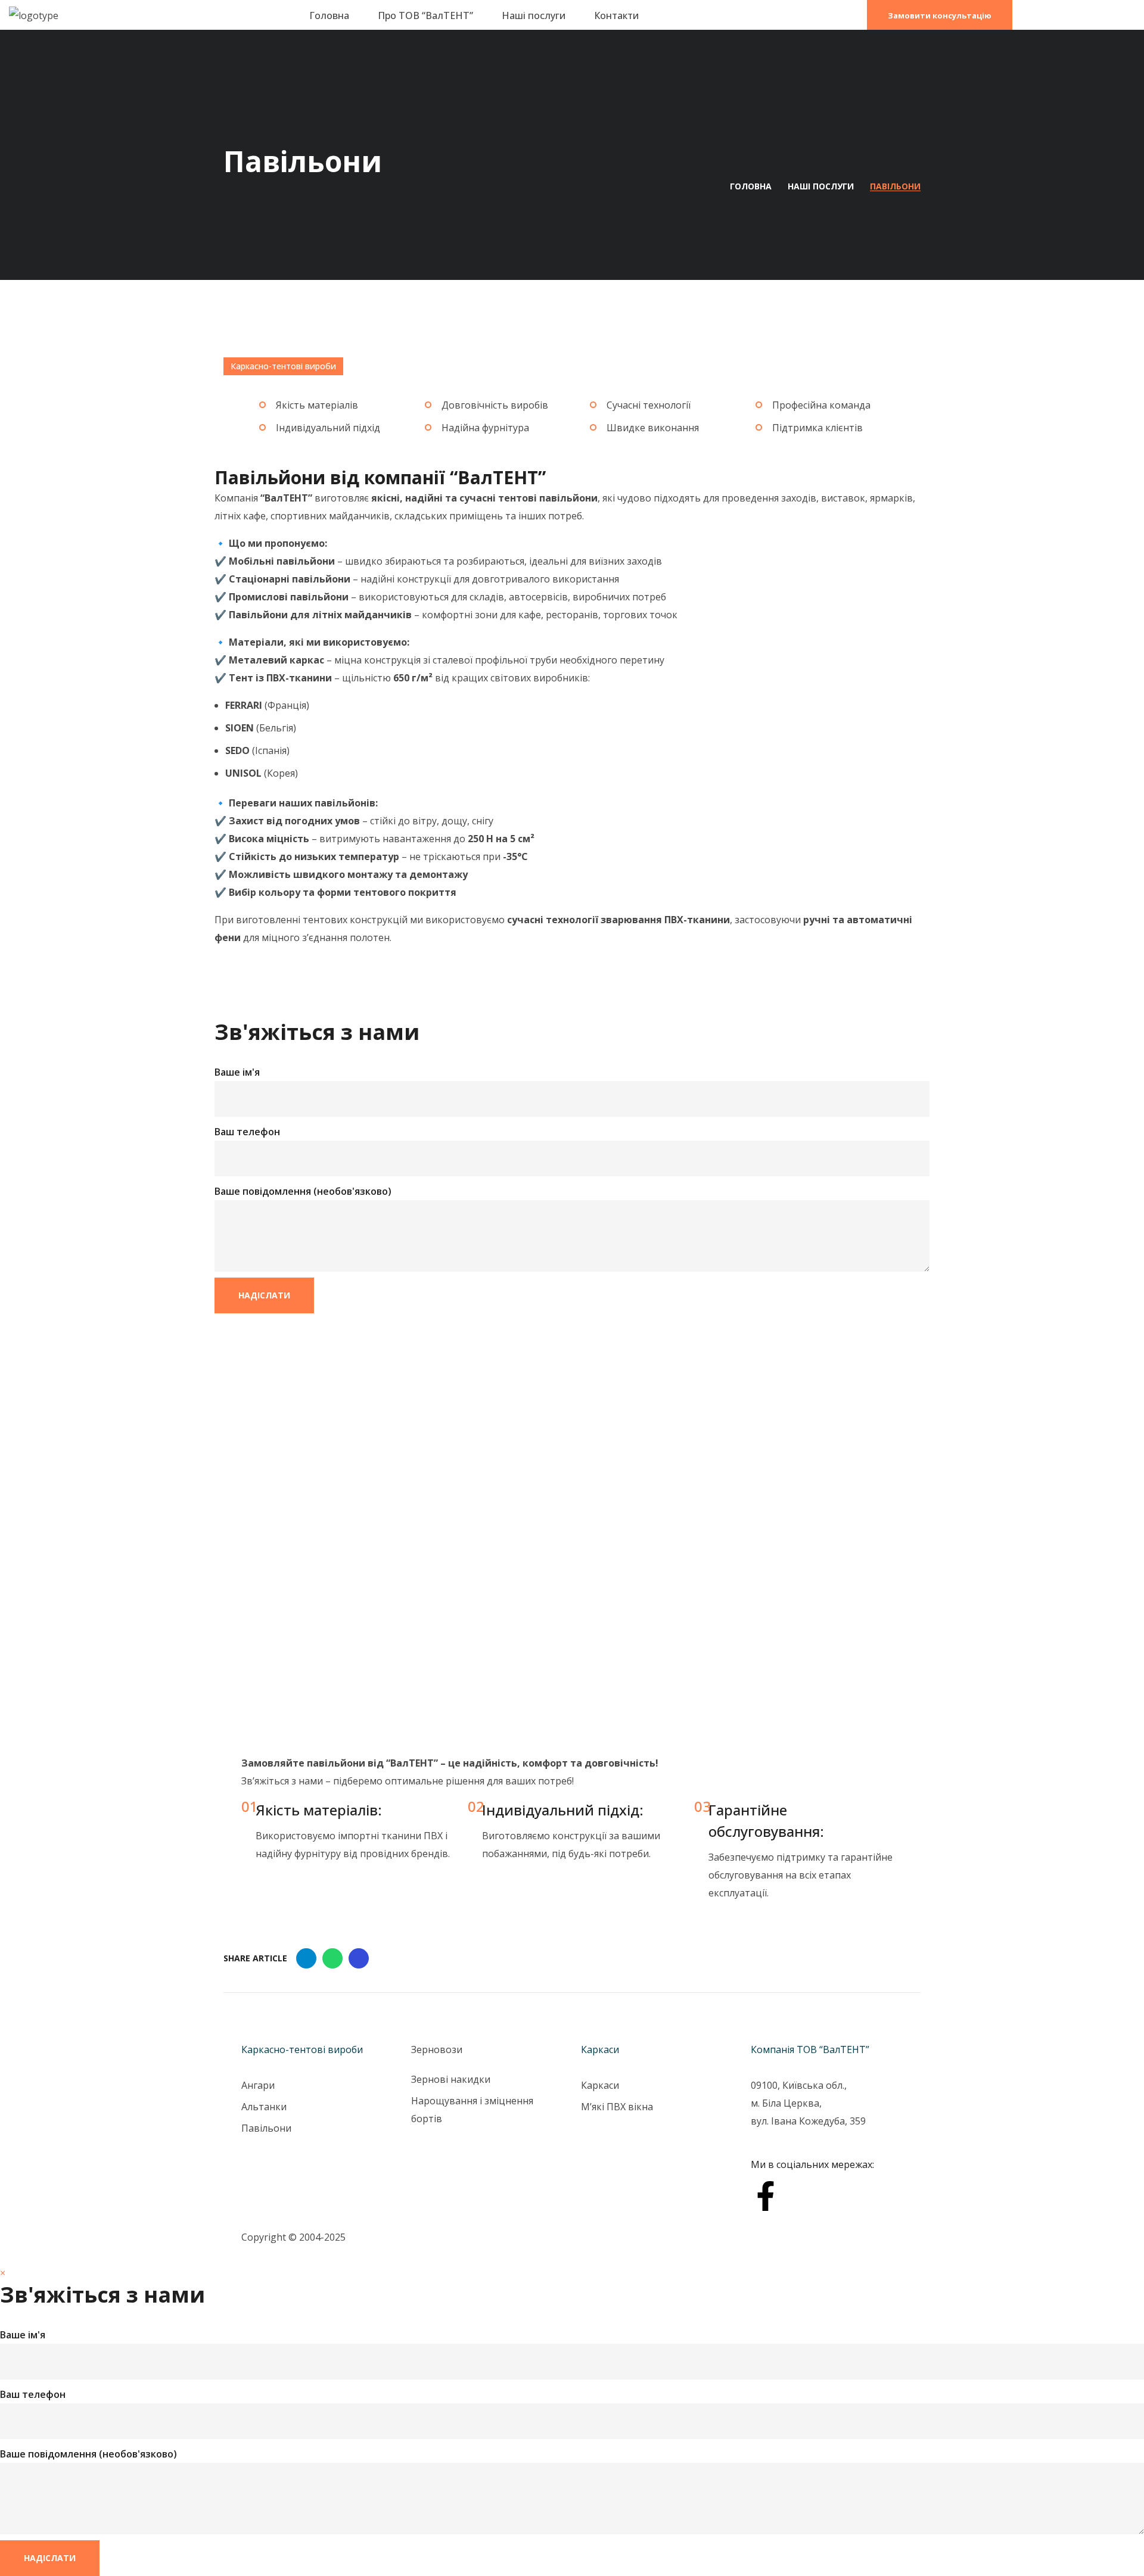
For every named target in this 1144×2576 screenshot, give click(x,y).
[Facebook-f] (766, 2196)
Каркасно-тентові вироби (283, 366)
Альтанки (264, 2107)
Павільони (266, 2128)
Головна (751, 186)
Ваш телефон (247, 1132)
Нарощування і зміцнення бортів (472, 2110)
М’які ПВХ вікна (617, 2107)
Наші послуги (821, 186)
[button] (940, 15)
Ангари (258, 2085)
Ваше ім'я (237, 1072)
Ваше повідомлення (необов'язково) (303, 1191)
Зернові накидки (451, 2079)
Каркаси (600, 2085)
